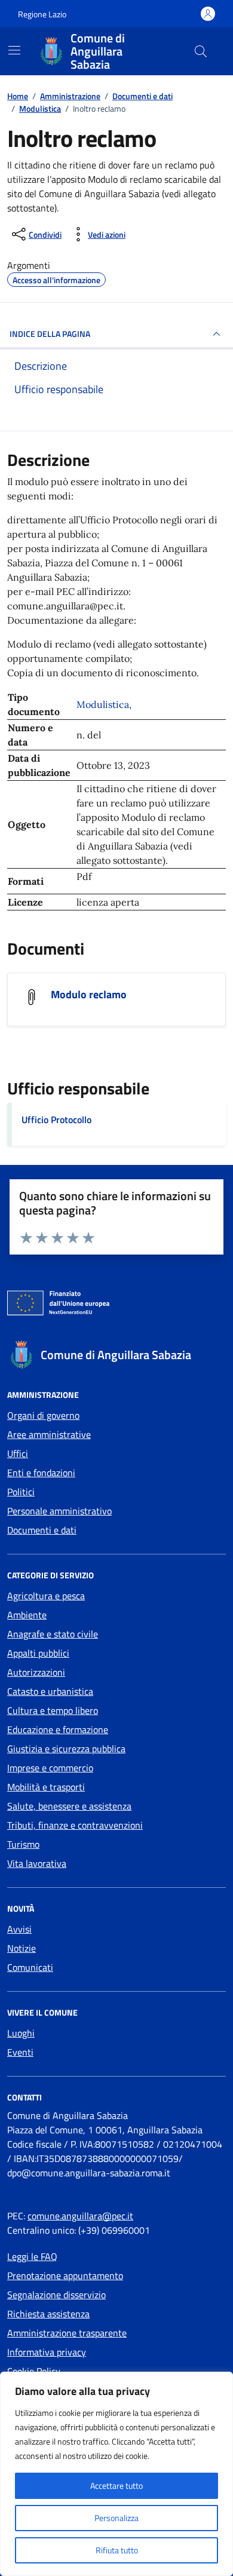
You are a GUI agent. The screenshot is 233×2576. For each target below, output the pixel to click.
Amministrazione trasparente (67, 2333)
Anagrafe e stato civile (53, 1634)
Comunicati (30, 1967)
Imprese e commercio (50, 1768)
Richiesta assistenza (48, 2314)
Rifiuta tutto (117, 2550)
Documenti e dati (42, 1530)
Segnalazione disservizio (56, 2295)
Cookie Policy (34, 2371)
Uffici (18, 1453)
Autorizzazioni (36, 1672)
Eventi (20, 2052)
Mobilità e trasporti (46, 1787)
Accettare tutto (116, 2485)
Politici (21, 1492)
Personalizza (116, 2518)
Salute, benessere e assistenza (69, 1806)
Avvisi (19, 1929)
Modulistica (103, 704)
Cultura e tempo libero (53, 1710)
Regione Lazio (42, 14)
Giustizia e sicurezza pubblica (66, 1749)
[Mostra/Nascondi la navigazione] (14, 50)
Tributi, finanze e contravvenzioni (75, 1825)
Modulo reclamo (89, 995)
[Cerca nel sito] (201, 51)
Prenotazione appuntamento (65, 2276)
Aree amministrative (49, 1434)
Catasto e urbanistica (50, 1691)
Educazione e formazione (58, 1729)
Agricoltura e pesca (46, 1596)
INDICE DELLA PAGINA (50, 334)
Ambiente (27, 1615)
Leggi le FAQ (32, 2256)
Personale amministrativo (59, 1511)
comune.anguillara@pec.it (80, 2216)
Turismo (23, 1844)
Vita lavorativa (37, 1863)
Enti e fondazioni (41, 1473)
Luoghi (21, 2033)
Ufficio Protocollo (56, 1120)
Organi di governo (43, 1415)
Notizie (22, 1948)
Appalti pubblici (38, 1653)
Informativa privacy (47, 2352)
